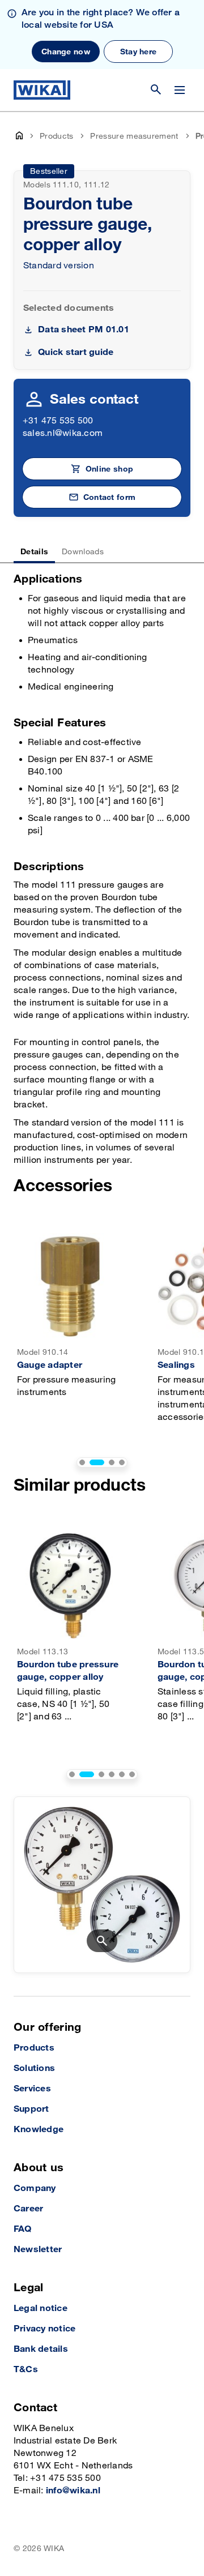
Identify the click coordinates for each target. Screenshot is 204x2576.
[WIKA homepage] (42, 90)
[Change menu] (180, 90)
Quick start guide (76, 352)
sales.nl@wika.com (63, 433)
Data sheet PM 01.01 (84, 330)
